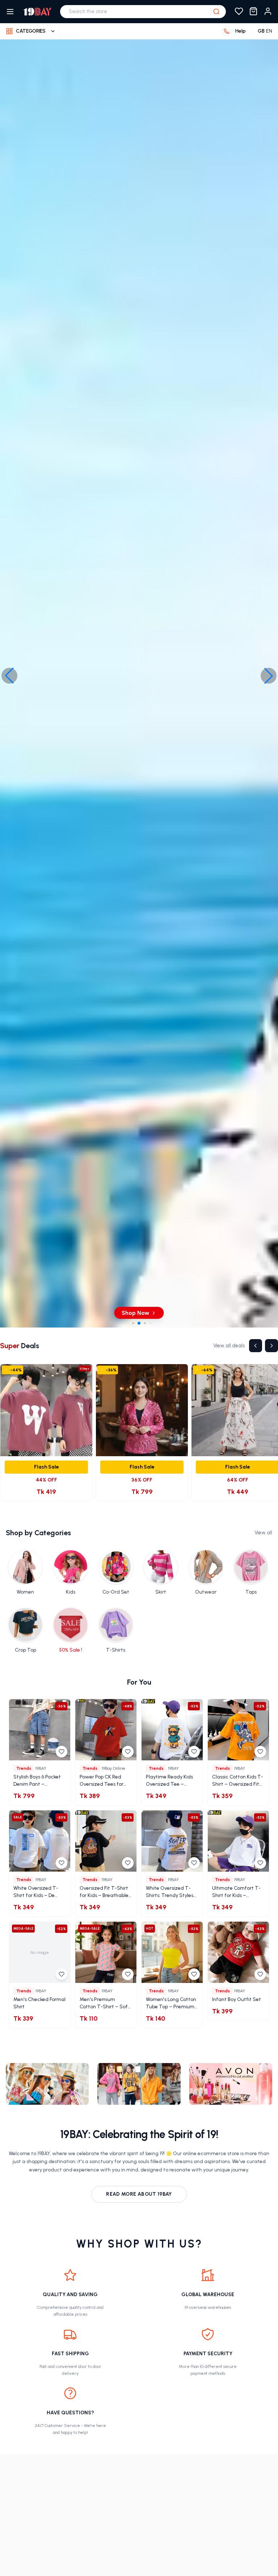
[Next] (271, 1346)
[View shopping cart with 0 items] (253, 12)
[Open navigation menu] (10, 12)
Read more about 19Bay (139, 2194)
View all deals (229, 1345)
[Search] (216, 12)
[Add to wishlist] (62, 1752)
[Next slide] (269, 676)
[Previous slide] (9, 676)
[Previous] (256, 1346)
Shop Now (84, 1313)
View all (263, 1533)
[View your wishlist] (239, 12)
